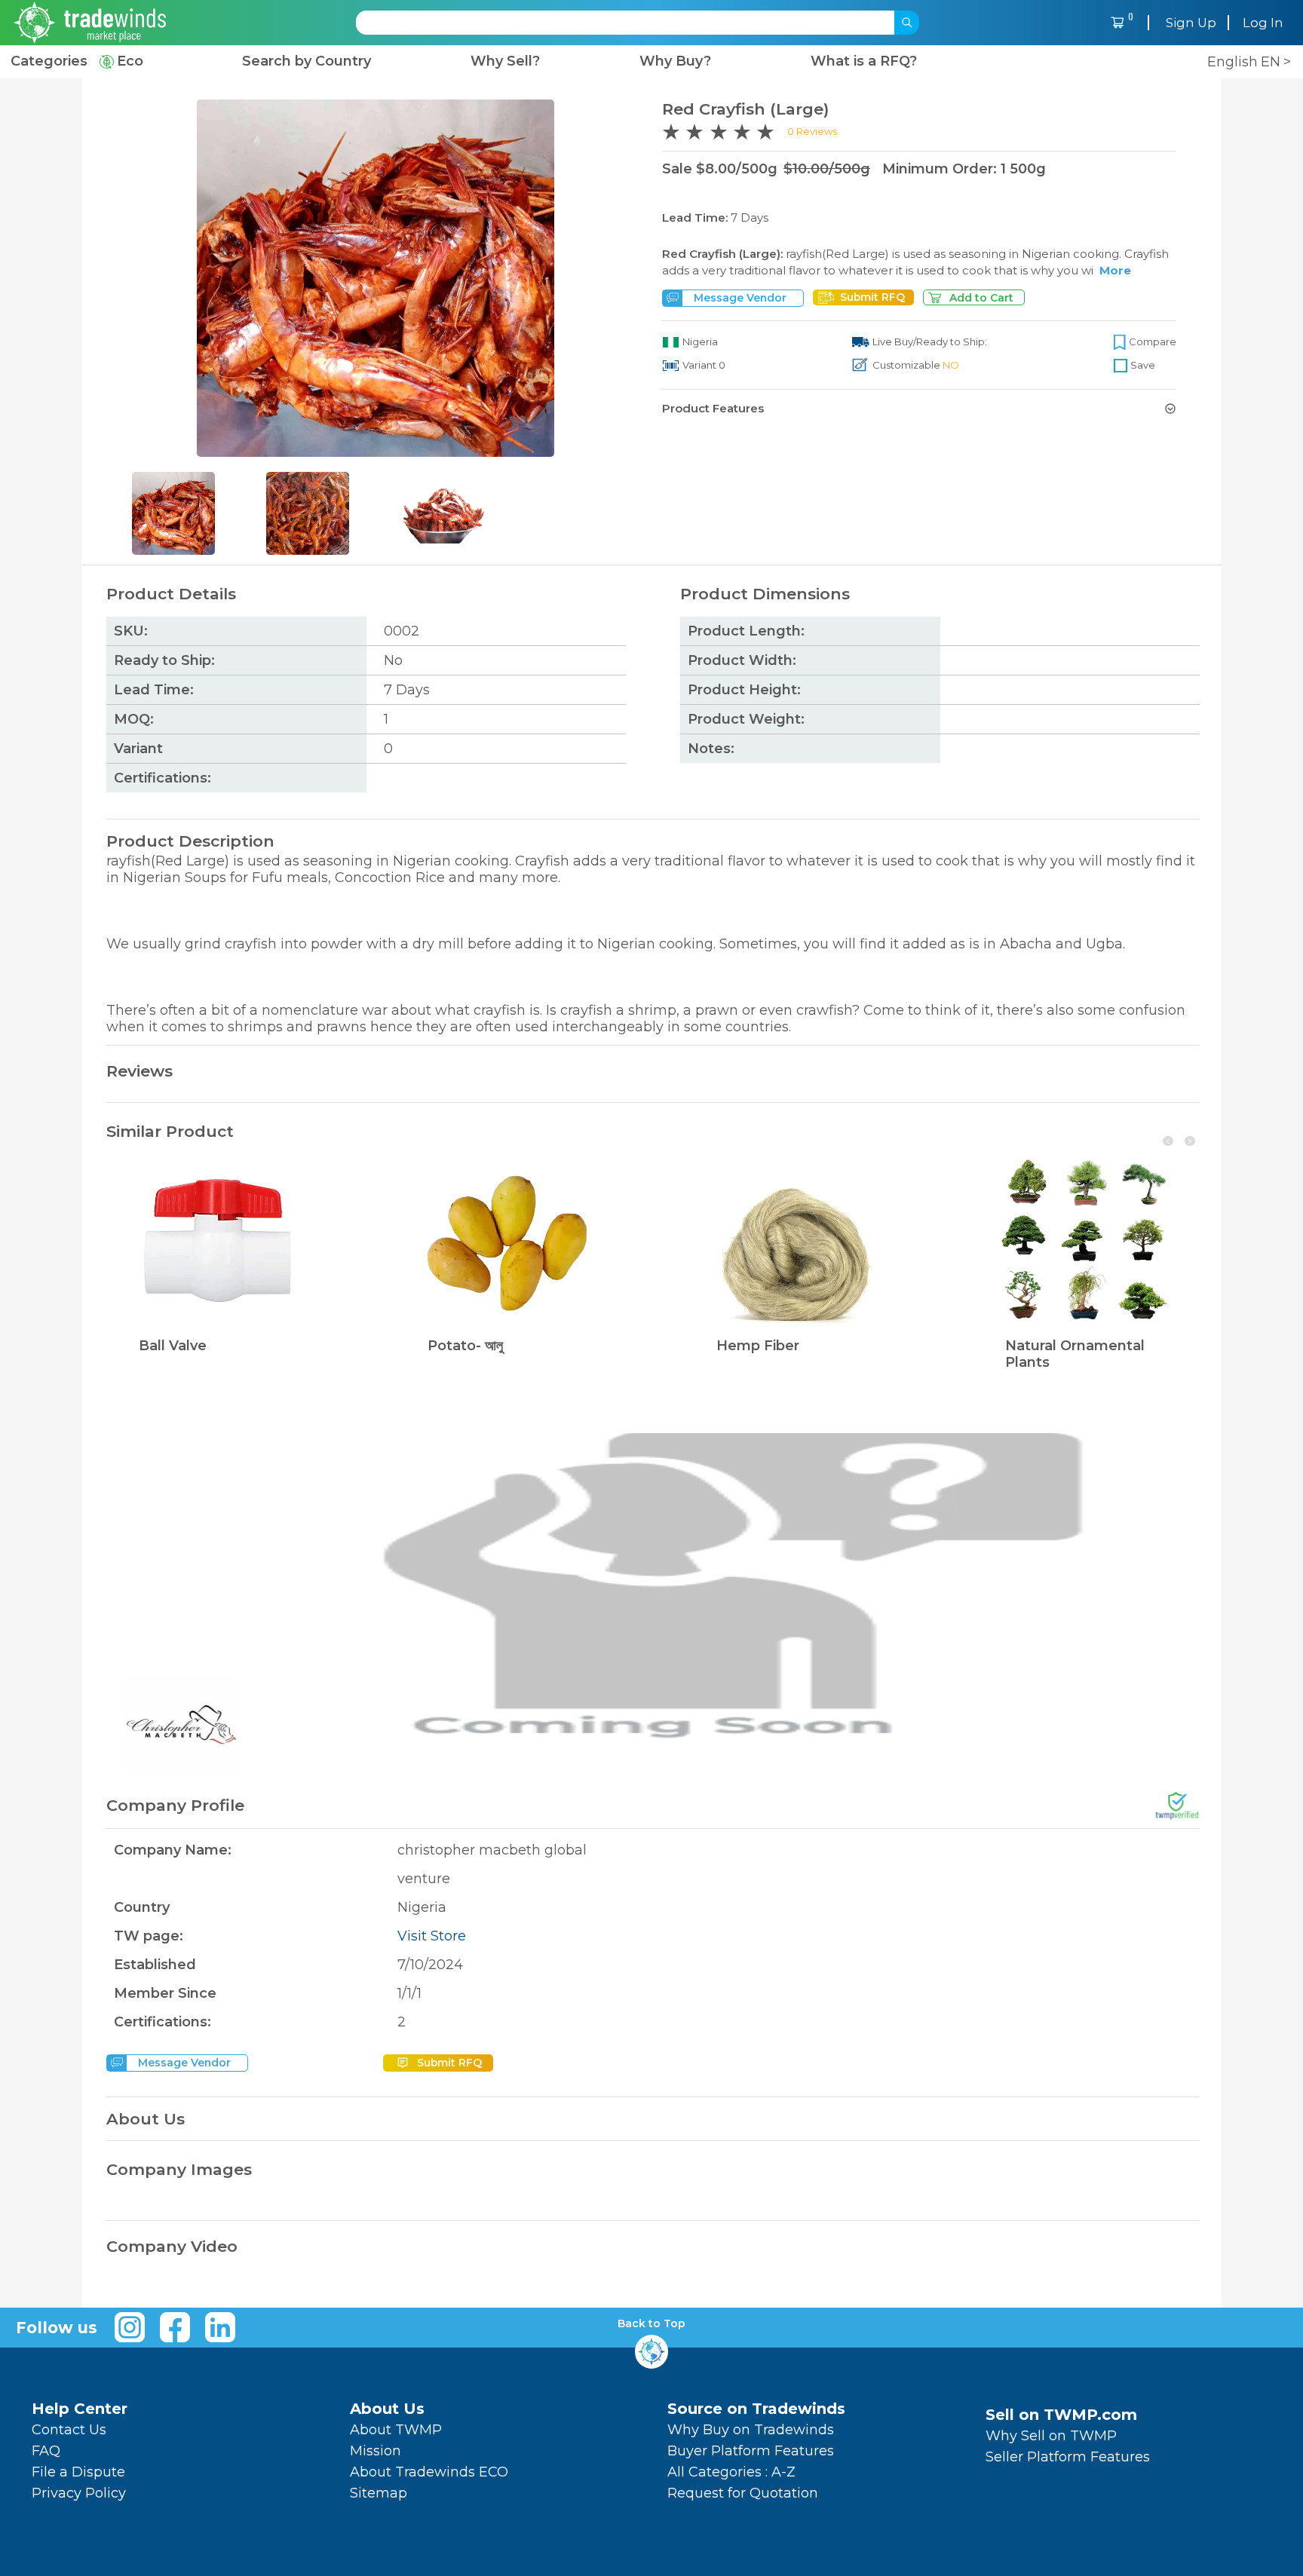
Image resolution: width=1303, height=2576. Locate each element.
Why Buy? (675, 61)
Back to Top (651, 2324)
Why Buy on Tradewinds (751, 2430)
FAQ (46, 2451)
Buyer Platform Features (751, 2451)
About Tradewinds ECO (429, 2472)
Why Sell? (505, 61)
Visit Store (432, 1936)
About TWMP (396, 2430)
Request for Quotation (743, 2493)
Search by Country (307, 61)
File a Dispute (78, 2472)
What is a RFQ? (864, 61)
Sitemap (379, 2493)
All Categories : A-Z (731, 2472)
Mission (376, 2451)
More (1115, 270)
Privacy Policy (79, 2493)
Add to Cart (981, 298)
